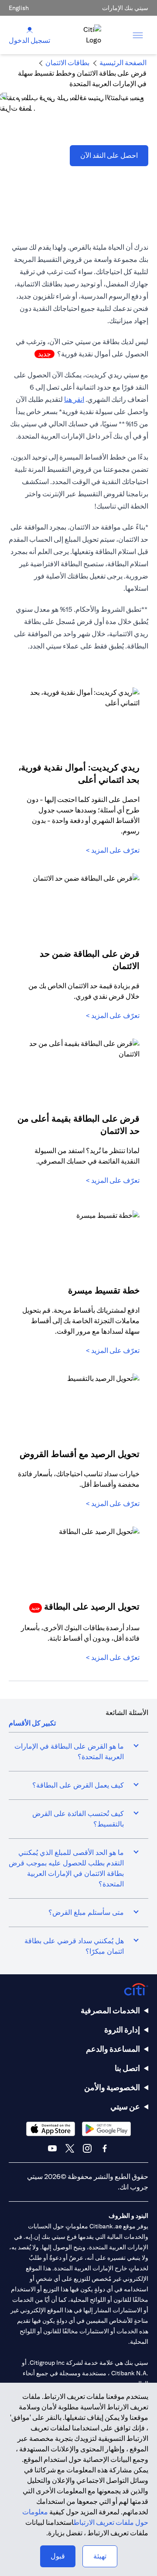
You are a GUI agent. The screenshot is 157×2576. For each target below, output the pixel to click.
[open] (138, 35)
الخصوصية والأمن (112, 2087)
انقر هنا (74, 399)
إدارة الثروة (122, 2030)
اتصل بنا (127, 2068)
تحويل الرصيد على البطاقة (85, 1606)
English (19, 8)
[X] (70, 2148)
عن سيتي (125, 2107)
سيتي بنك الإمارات (125, 8)
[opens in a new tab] (106, 2129)
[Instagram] (87, 2148)
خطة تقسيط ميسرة (104, 1290)
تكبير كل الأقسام (32, 1723)
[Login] (30, 30)
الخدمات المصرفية (110, 2010)
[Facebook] (105, 2148)
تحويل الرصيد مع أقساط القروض (80, 1454)
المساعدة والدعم (113, 2049)
